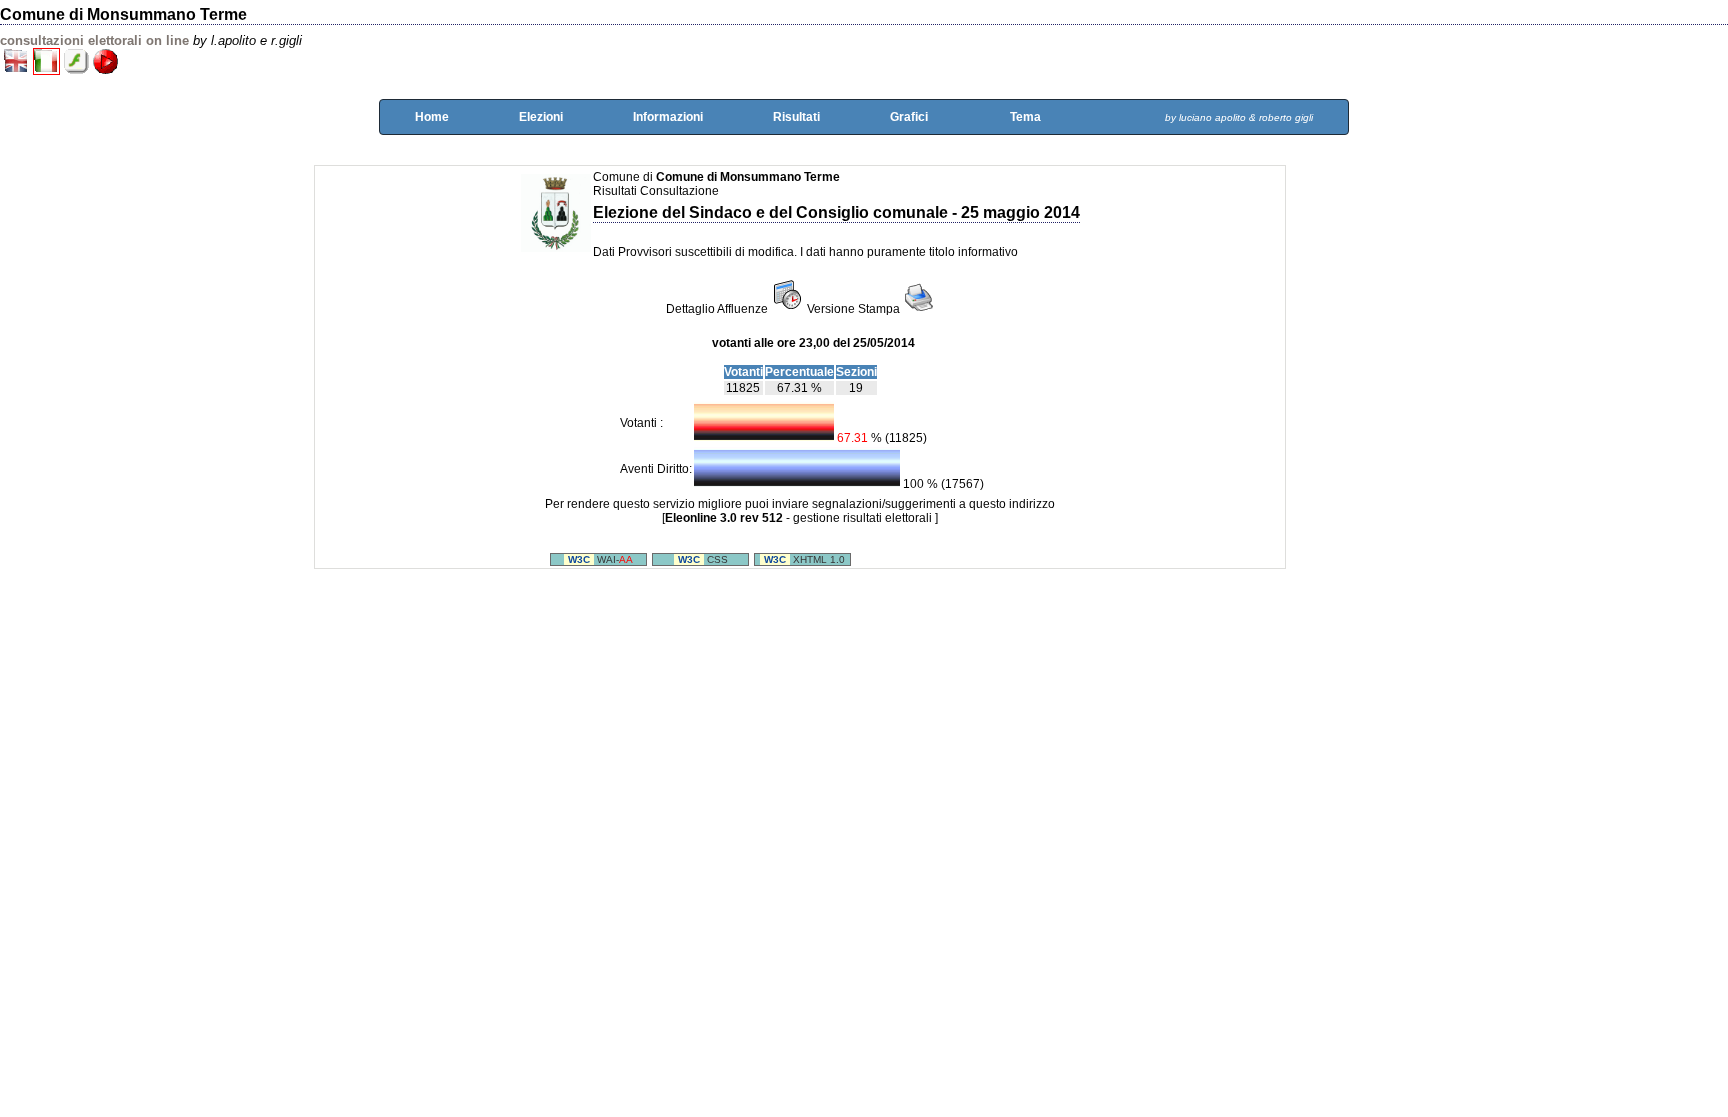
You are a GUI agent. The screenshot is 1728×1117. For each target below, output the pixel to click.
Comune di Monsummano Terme (123, 14)
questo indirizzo (1012, 504)
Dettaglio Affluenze (717, 309)
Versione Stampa (855, 309)
